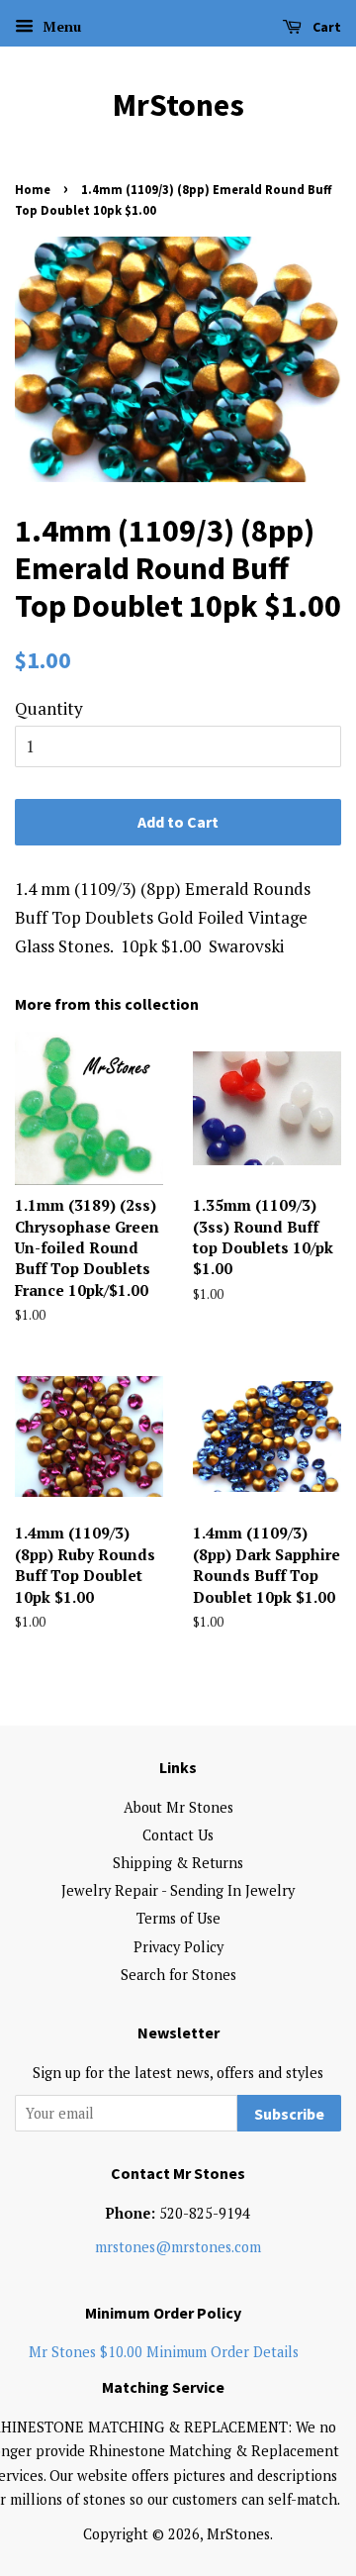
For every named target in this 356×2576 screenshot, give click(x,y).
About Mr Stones (178, 1807)
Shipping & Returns (178, 1863)
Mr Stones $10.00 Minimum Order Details (164, 2352)
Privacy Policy (178, 1947)
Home (33, 189)
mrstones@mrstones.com (178, 2247)
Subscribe (289, 2114)
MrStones (178, 105)
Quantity (49, 708)
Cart (325, 27)
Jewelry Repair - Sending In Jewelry (178, 1890)
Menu (60, 26)
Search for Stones (178, 1975)
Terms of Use (178, 1918)
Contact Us (178, 1835)
